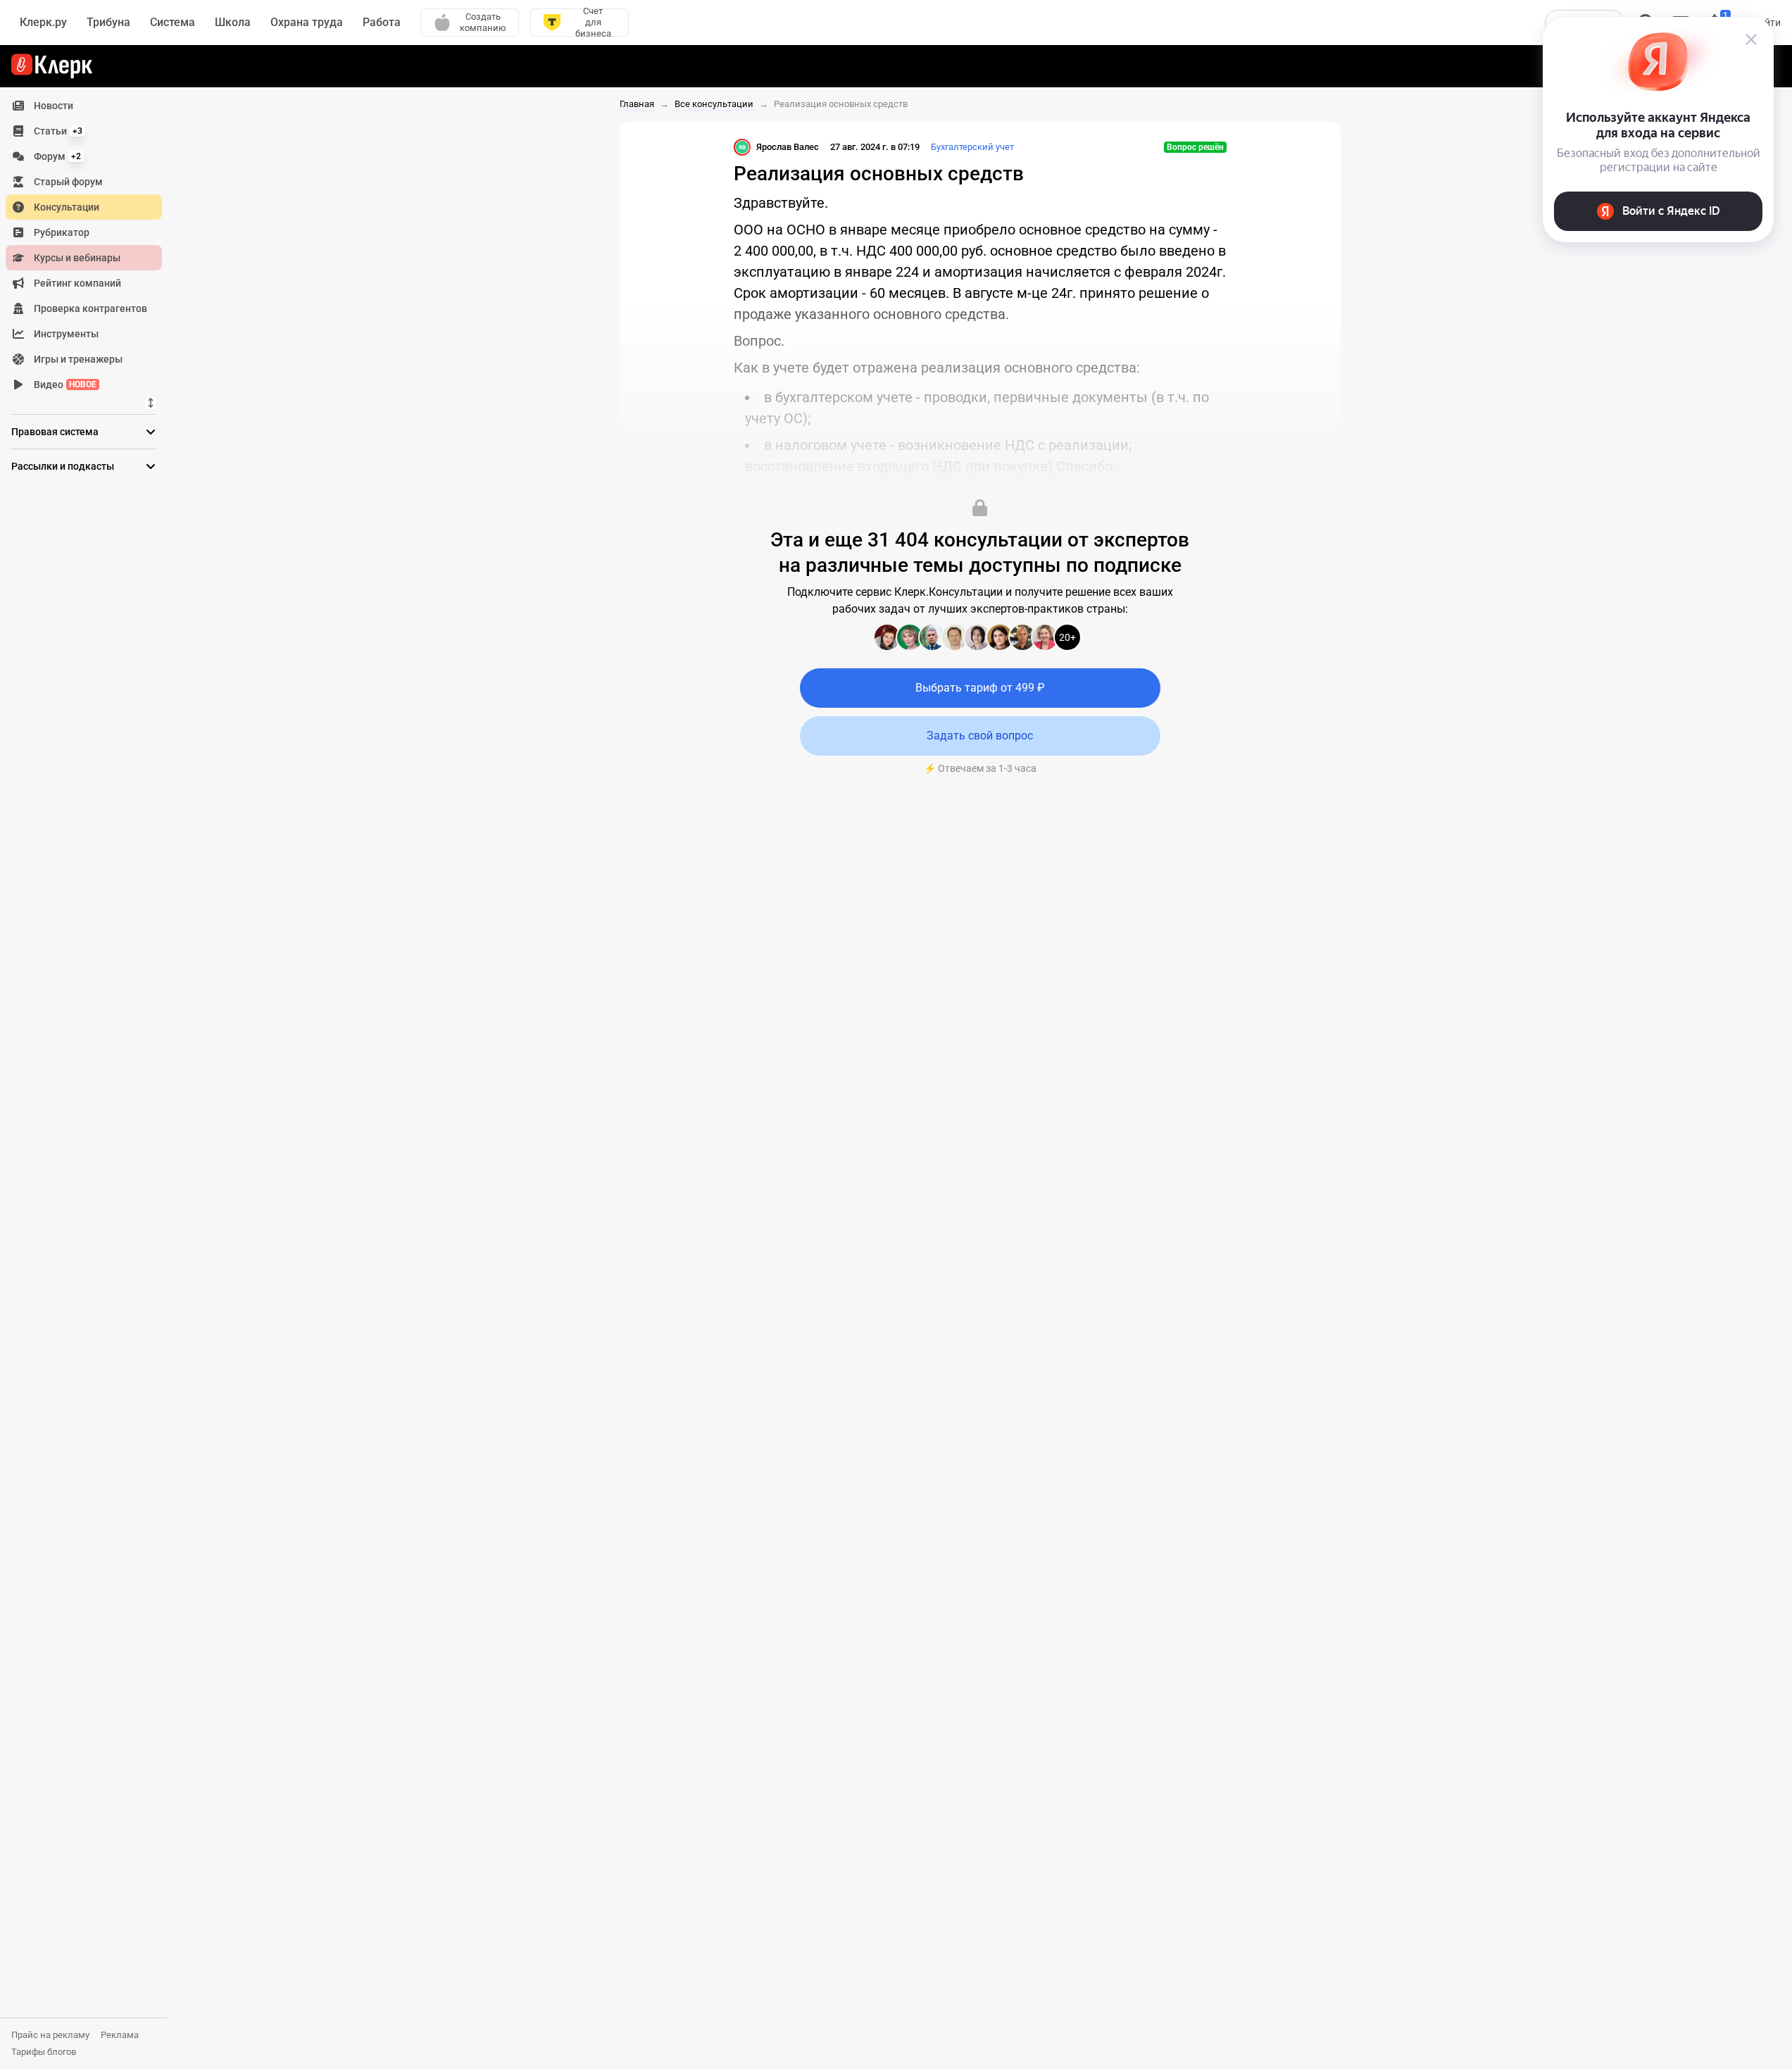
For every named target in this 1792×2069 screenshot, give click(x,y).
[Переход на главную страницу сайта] (52, 66)
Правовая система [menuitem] (55, 432)
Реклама (120, 2035)
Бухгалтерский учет (972, 147)
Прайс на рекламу (50, 2035)
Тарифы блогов (44, 2052)
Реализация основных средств (841, 104)
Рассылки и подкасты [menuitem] (63, 466)
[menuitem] (84, 106)
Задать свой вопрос (980, 736)
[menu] (89, 245)
